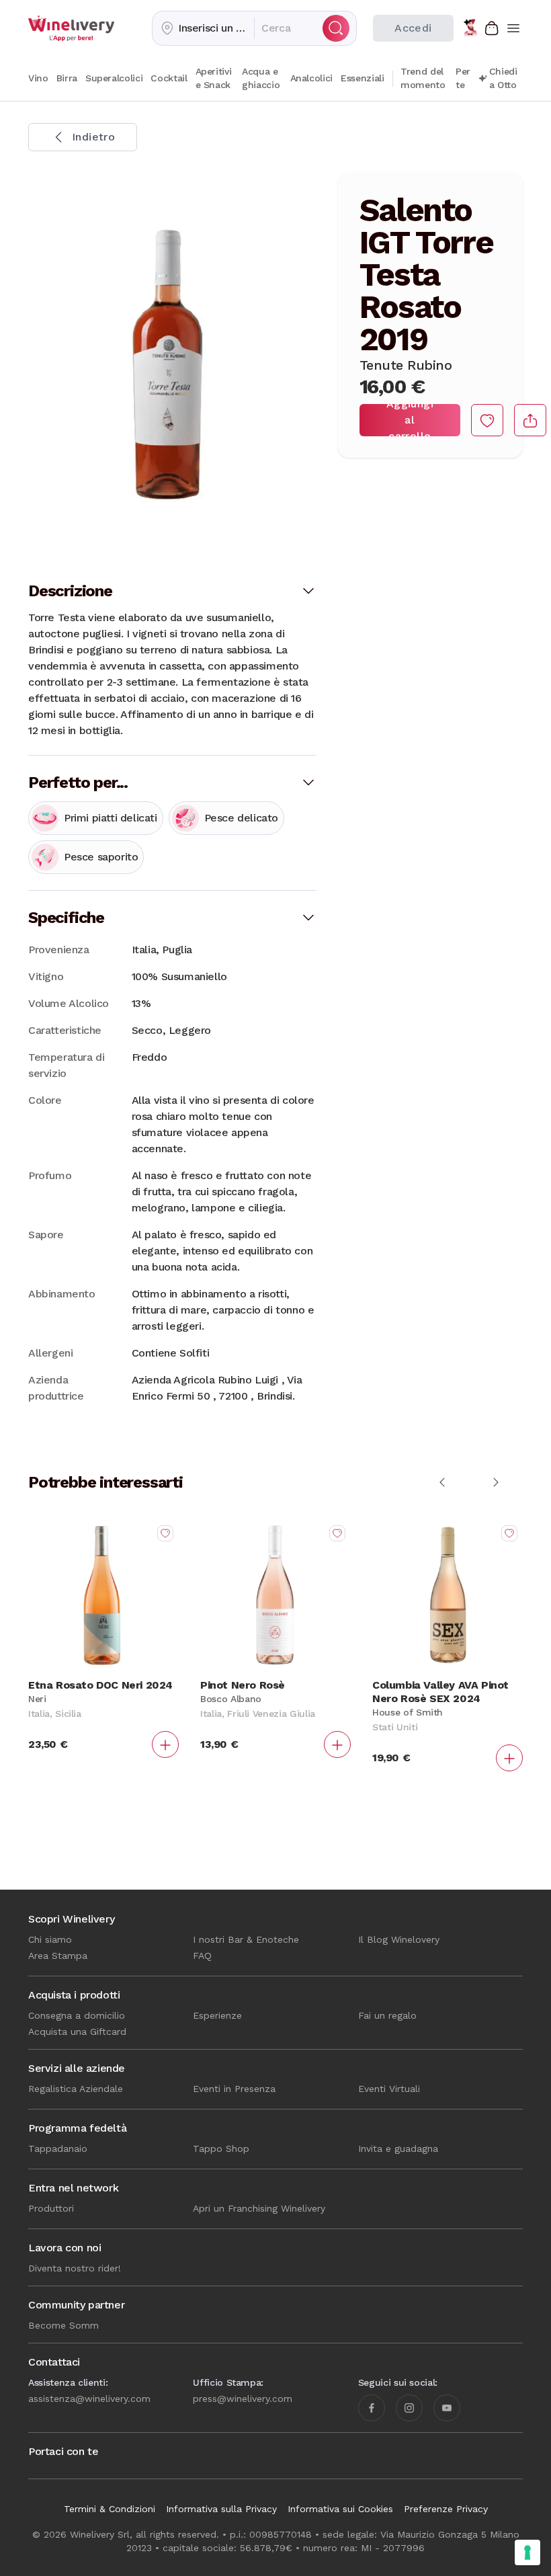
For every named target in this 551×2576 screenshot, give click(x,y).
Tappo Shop (221, 2148)
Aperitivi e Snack (214, 78)
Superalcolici (114, 78)
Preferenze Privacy (446, 2509)
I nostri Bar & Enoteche (246, 1939)
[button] (203, 28)
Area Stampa (58, 1956)
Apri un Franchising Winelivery (259, 2208)
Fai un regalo (387, 2015)
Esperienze (217, 2015)
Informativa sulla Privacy (221, 2509)
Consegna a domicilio (77, 2015)
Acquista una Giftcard (77, 2031)
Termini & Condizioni (110, 2509)
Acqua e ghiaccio (261, 78)
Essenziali (363, 78)
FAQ (202, 1956)
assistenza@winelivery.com (89, 2399)
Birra (67, 78)
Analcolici (312, 78)
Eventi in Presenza (234, 2089)
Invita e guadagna (398, 2148)
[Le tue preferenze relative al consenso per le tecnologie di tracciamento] (527, 2552)
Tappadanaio (58, 2148)
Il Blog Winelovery (399, 1939)
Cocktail (169, 78)
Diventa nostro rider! (75, 2268)
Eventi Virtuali (389, 2089)
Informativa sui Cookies (340, 2509)
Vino (38, 78)
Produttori (51, 2208)
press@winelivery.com (243, 2399)
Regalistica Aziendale (76, 2089)
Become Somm (63, 2325)
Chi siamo (50, 1939)
